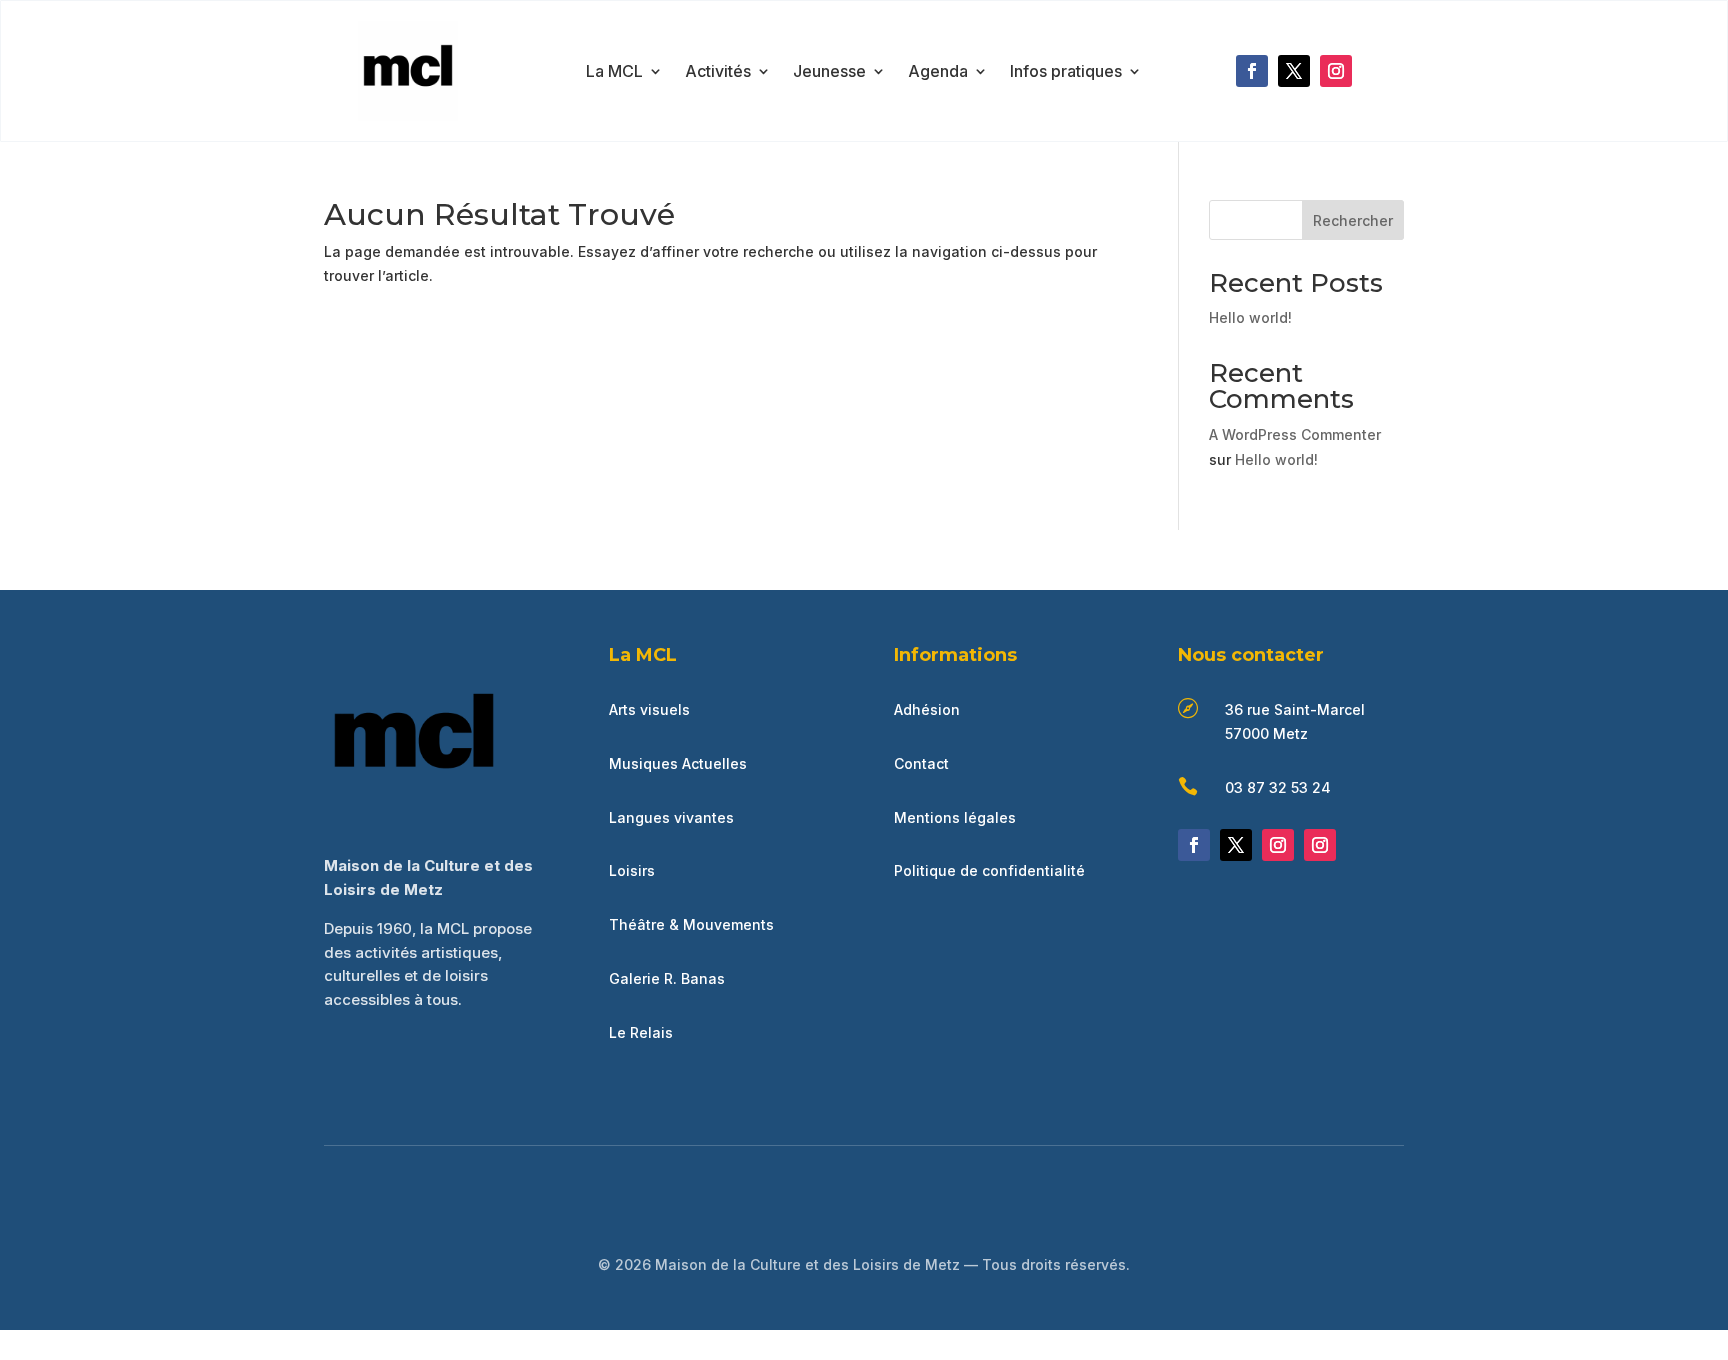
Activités (718, 72)
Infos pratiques (1066, 72)
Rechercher (1353, 220)
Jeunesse (829, 72)
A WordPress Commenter (1295, 434)
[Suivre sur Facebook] (1252, 71)
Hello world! (1250, 317)
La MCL (614, 72)
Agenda (938, 72)
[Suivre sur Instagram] (1336, 71)
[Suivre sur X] (1294, 71)
